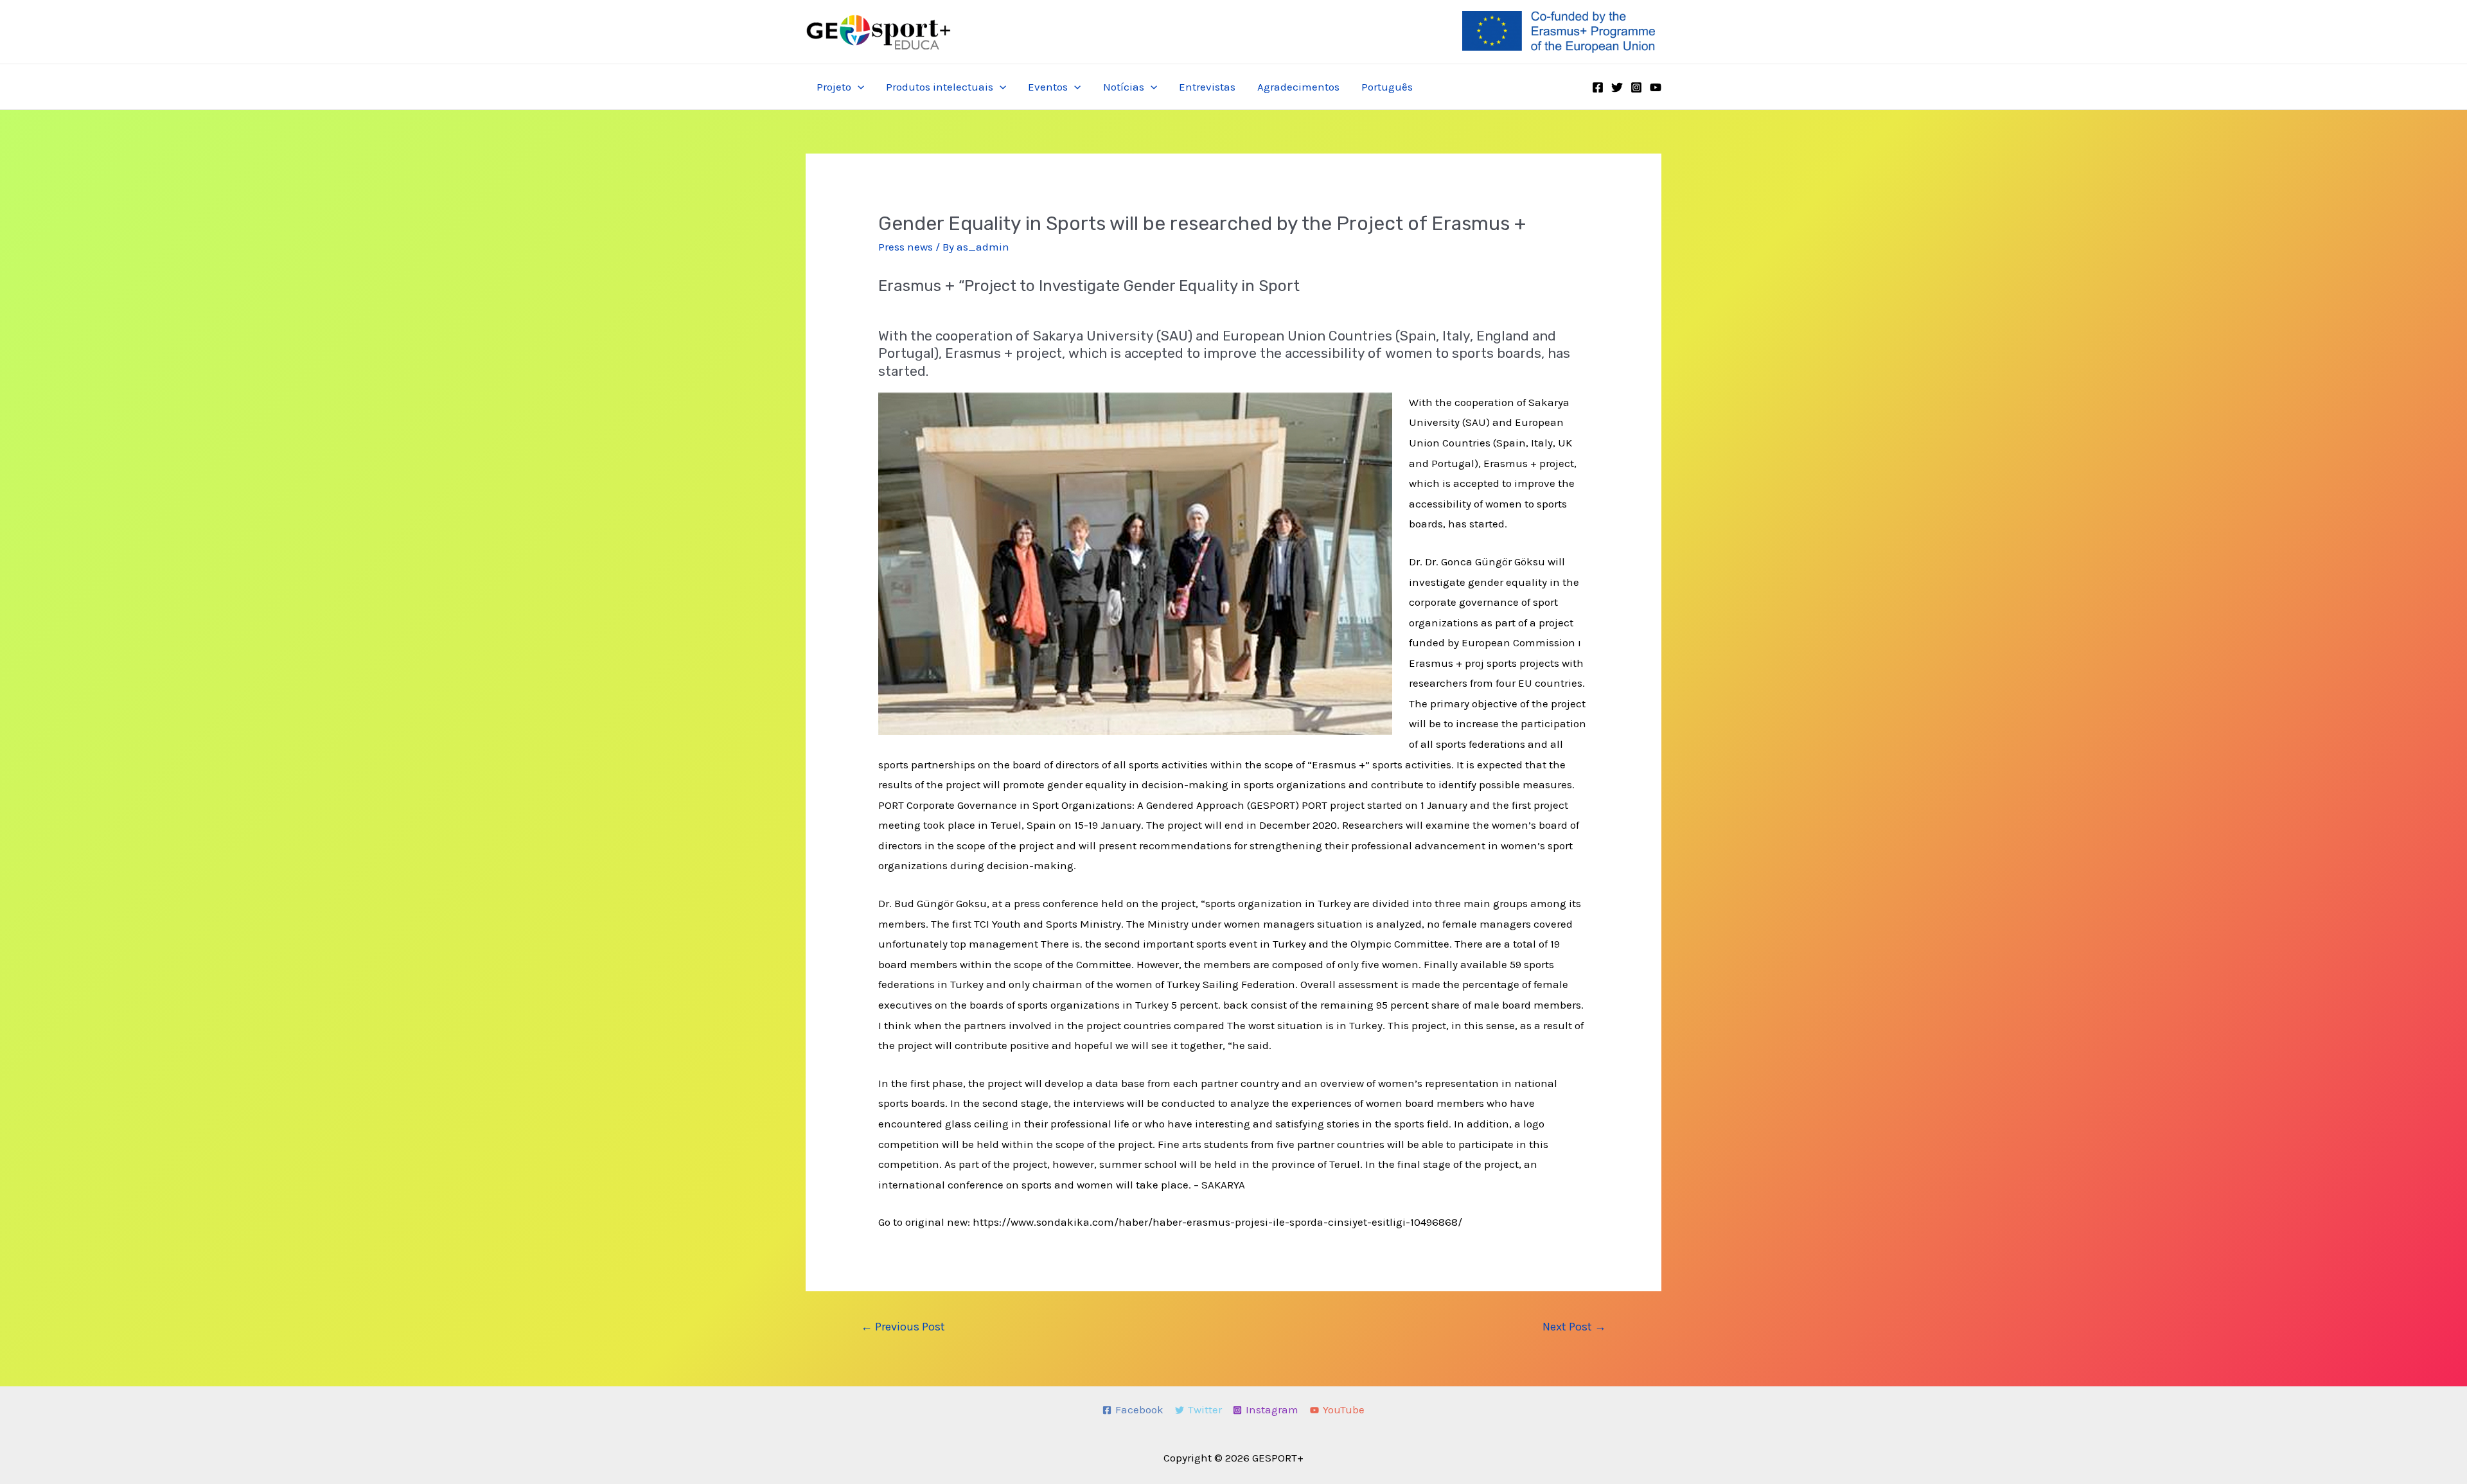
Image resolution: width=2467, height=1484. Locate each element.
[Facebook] (1598, 87)
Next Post (1574, 1327)
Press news (906, 247)
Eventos (1048, 87)
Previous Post (903, 1327)
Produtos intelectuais (940, 87)
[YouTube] (1656, 87)
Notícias (1124, 87)
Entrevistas (1207, 87)
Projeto (834, 87)
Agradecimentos (1298, 87)
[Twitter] (1617, 87)
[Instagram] (1636, 87)
